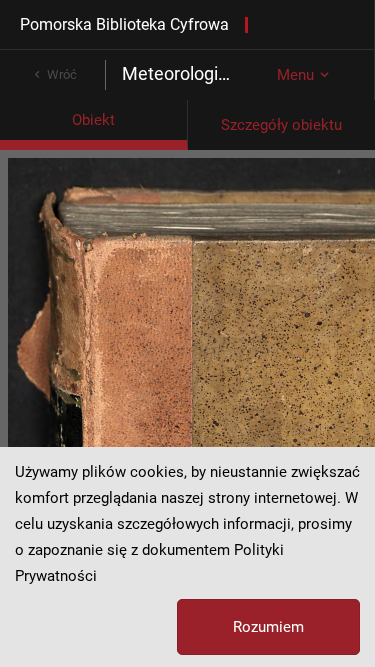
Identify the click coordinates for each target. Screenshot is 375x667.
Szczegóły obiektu (281, 125)
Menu (295, 75)
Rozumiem (268, 627)
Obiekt (93, 120)
